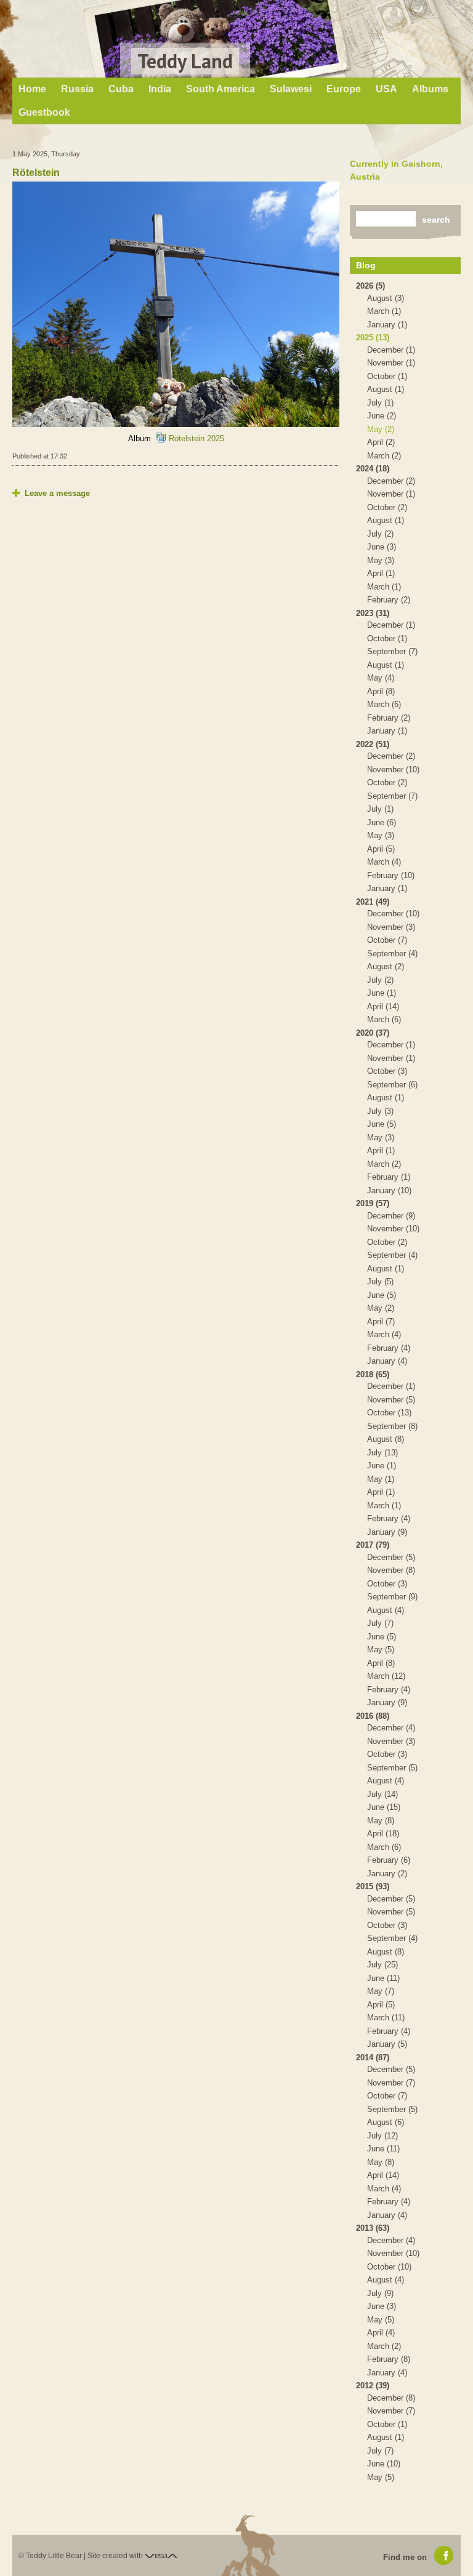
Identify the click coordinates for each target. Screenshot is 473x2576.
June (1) (382, 993)
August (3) (386, 298)
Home (32, 89)
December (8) (391, 2398)
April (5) (381, 849)
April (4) (381, 2333)
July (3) (380, 1111)
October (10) (389, 2267)
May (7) (381, 1991)
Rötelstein (36, 173)
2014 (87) (373, 2058)
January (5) (387, 2044)
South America (220, 89)
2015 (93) (373, 1886)
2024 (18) (373, 469)
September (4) (392, 954)
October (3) (387, 1071)
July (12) (382, 2136)
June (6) (382, 822)
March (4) (384, 862)
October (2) (387, 507)
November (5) (391, 1400)
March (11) (386, 2018)
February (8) (389, 2359)
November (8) (391, 1570)
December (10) (393, 914)
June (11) (383, 1978)
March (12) (386, 1676)
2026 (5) (370, 286)
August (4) (386, 1610)
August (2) (386, 966)
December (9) (391, 1216)
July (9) (380, 2293)
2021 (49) (373, 902)
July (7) (380, 1623)
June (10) (384, 2464)
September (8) (392, 1426)
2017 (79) (373, 1545)
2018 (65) (373, 1374)
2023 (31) (373, 613)
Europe (344, 89)
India (160, 89)
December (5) (391, 1557)
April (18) (383, 1834)
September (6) (392, 1085)
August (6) (386, 2122)
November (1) (391, 363)
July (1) (380, 403)
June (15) (384, 1807)
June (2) (382, 416)
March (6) (384, 704)
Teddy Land (185, 61)
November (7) (391, 2083)
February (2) (389, 600)
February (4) (389, 1348)
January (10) (389, 1190)
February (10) (391, 875)
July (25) (382, 1965)
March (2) (384, 456)
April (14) (383, 1006)
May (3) (381, 560)
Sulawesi (291, 89)
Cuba (121, 89)
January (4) (387, 1361)
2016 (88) (373, 1716)
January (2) (387, 1874)
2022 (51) (373, 744)
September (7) (392, 651)
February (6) (389, 1860)
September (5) (392, 1768)
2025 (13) (373, 338)
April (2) (381, 442)
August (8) (386, 1439)
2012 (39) (373, 2386)
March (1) (384, 311)
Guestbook (44, 112)
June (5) (382, 1124)
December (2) (391, 481)
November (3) (391, 927)
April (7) (381, 1322)
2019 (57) (373, 1203)
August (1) (386, 389)
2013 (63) (373, 2228)
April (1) (381, 573)
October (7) (387, 940)
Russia (77, 89)
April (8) (381, 691)
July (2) (380, 534)
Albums (430, 89)
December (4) (391, 1728)
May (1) (381, 1479)
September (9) (392, 1597)
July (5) (380, 1282)
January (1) (387, 325)
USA (386, 89)
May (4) (381, 678)
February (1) (389, 1177)
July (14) (382, 1794)
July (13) (382, 1453)
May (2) (381, 429)
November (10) (393, 770)
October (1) (387, 376)
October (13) (389, 1413)
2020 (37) (373, 1033)
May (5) (381, 1650)
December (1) (391, 350)
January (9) (387, 1532)
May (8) (381, 1821)
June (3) (382, 547)
